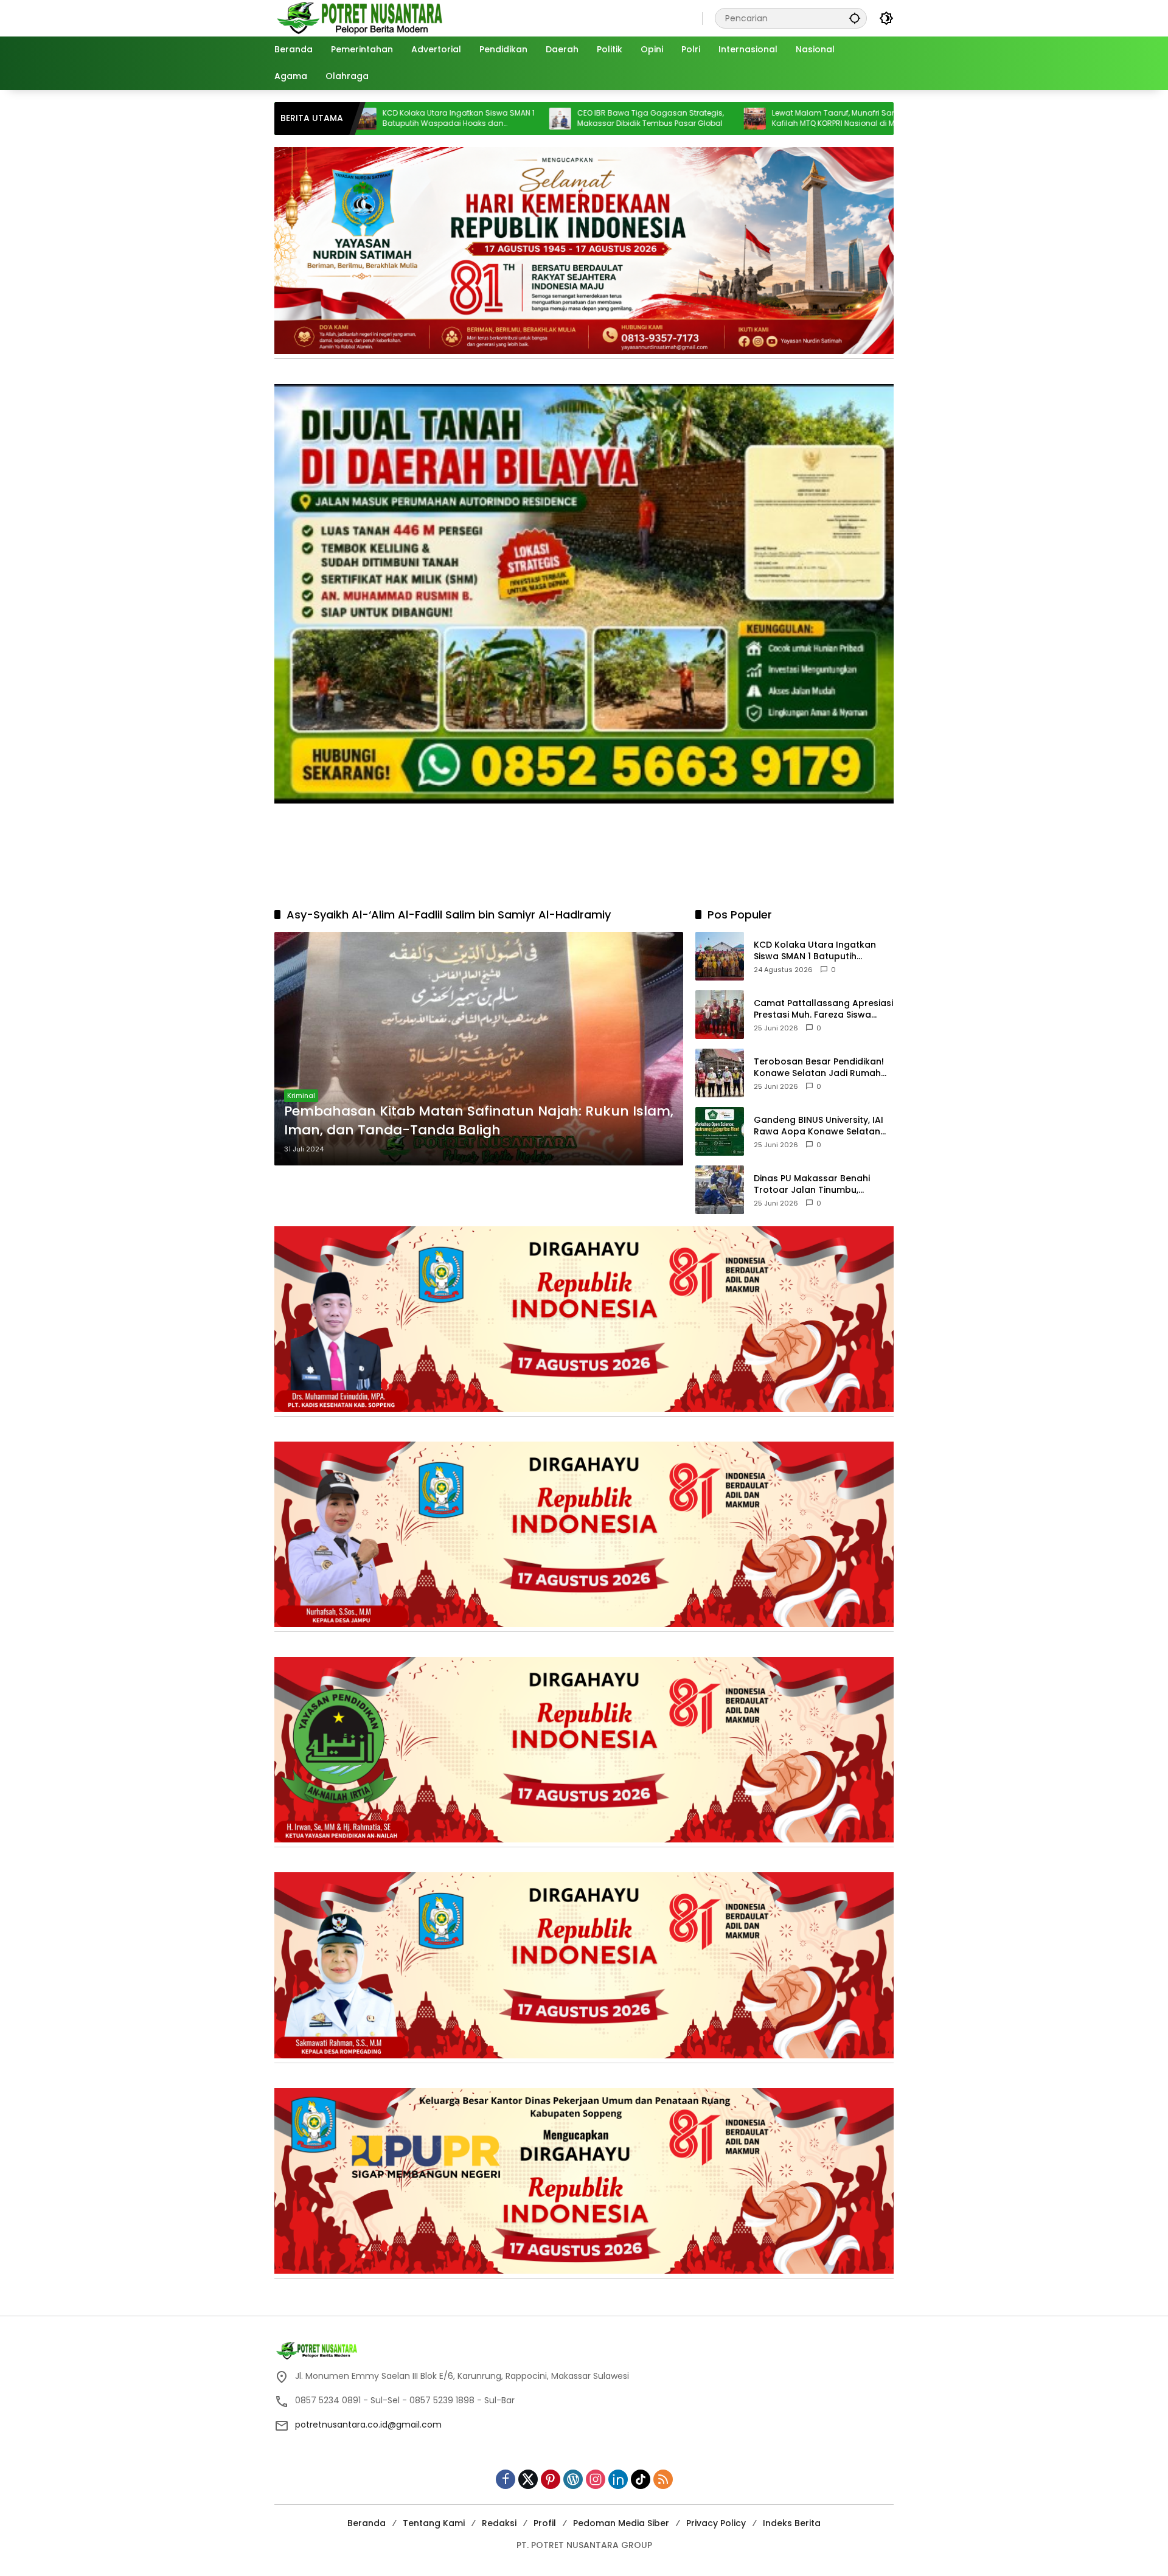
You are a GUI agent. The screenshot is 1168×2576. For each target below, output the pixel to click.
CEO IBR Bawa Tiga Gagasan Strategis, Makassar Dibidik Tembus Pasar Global (515, 118)
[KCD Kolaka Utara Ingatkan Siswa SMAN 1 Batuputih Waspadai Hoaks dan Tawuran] (720, 956)
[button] (855, 18)
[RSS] (663, 2479)
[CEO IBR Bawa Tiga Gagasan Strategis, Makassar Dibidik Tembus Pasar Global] (425, 119)
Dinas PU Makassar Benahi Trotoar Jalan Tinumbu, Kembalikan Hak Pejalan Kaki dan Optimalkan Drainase (817, 1184)
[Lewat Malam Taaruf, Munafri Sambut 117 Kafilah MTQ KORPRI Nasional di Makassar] (619, 119)
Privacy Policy (716, 2523)
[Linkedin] (618, 2479)
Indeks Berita (792, 2523)
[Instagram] (596, 2479)
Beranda (367, 2523)
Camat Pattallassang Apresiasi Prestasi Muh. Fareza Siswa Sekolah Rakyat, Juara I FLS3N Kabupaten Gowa (823, 1009)
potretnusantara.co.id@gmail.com (368, 2425)
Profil (545, 2523)
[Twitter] (528, 2479)
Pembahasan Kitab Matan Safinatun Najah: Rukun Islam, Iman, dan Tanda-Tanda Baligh (479, 1121)
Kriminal (301, 1095)
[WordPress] (573, 2479)
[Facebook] (506, 2479)
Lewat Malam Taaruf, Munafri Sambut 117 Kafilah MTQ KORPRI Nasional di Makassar (713, 118)
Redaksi (499, 2523)
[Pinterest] (551, 2479)
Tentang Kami (434, 2523)
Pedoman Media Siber (621, 2523)
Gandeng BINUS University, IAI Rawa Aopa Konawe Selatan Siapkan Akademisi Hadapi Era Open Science (821, 1126)
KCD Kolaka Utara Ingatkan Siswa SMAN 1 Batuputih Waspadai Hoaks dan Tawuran (823, 950)
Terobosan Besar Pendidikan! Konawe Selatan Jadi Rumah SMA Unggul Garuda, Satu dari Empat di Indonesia (821, 1067)
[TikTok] (641, 2479)
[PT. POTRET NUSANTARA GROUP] (362, 18)
